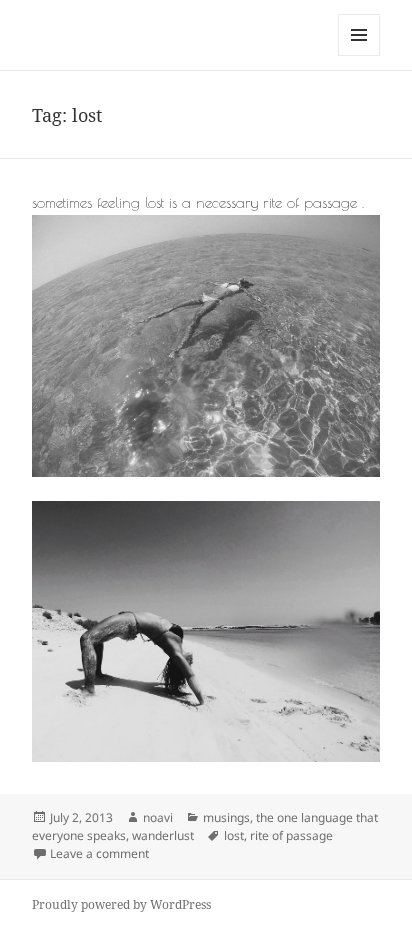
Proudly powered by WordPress (121, 904)
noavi (158, 817)
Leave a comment (99, 853)
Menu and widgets (359, 55)
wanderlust (163, 835)
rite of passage (291, 835)
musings (226, 817)
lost (234, 835)
